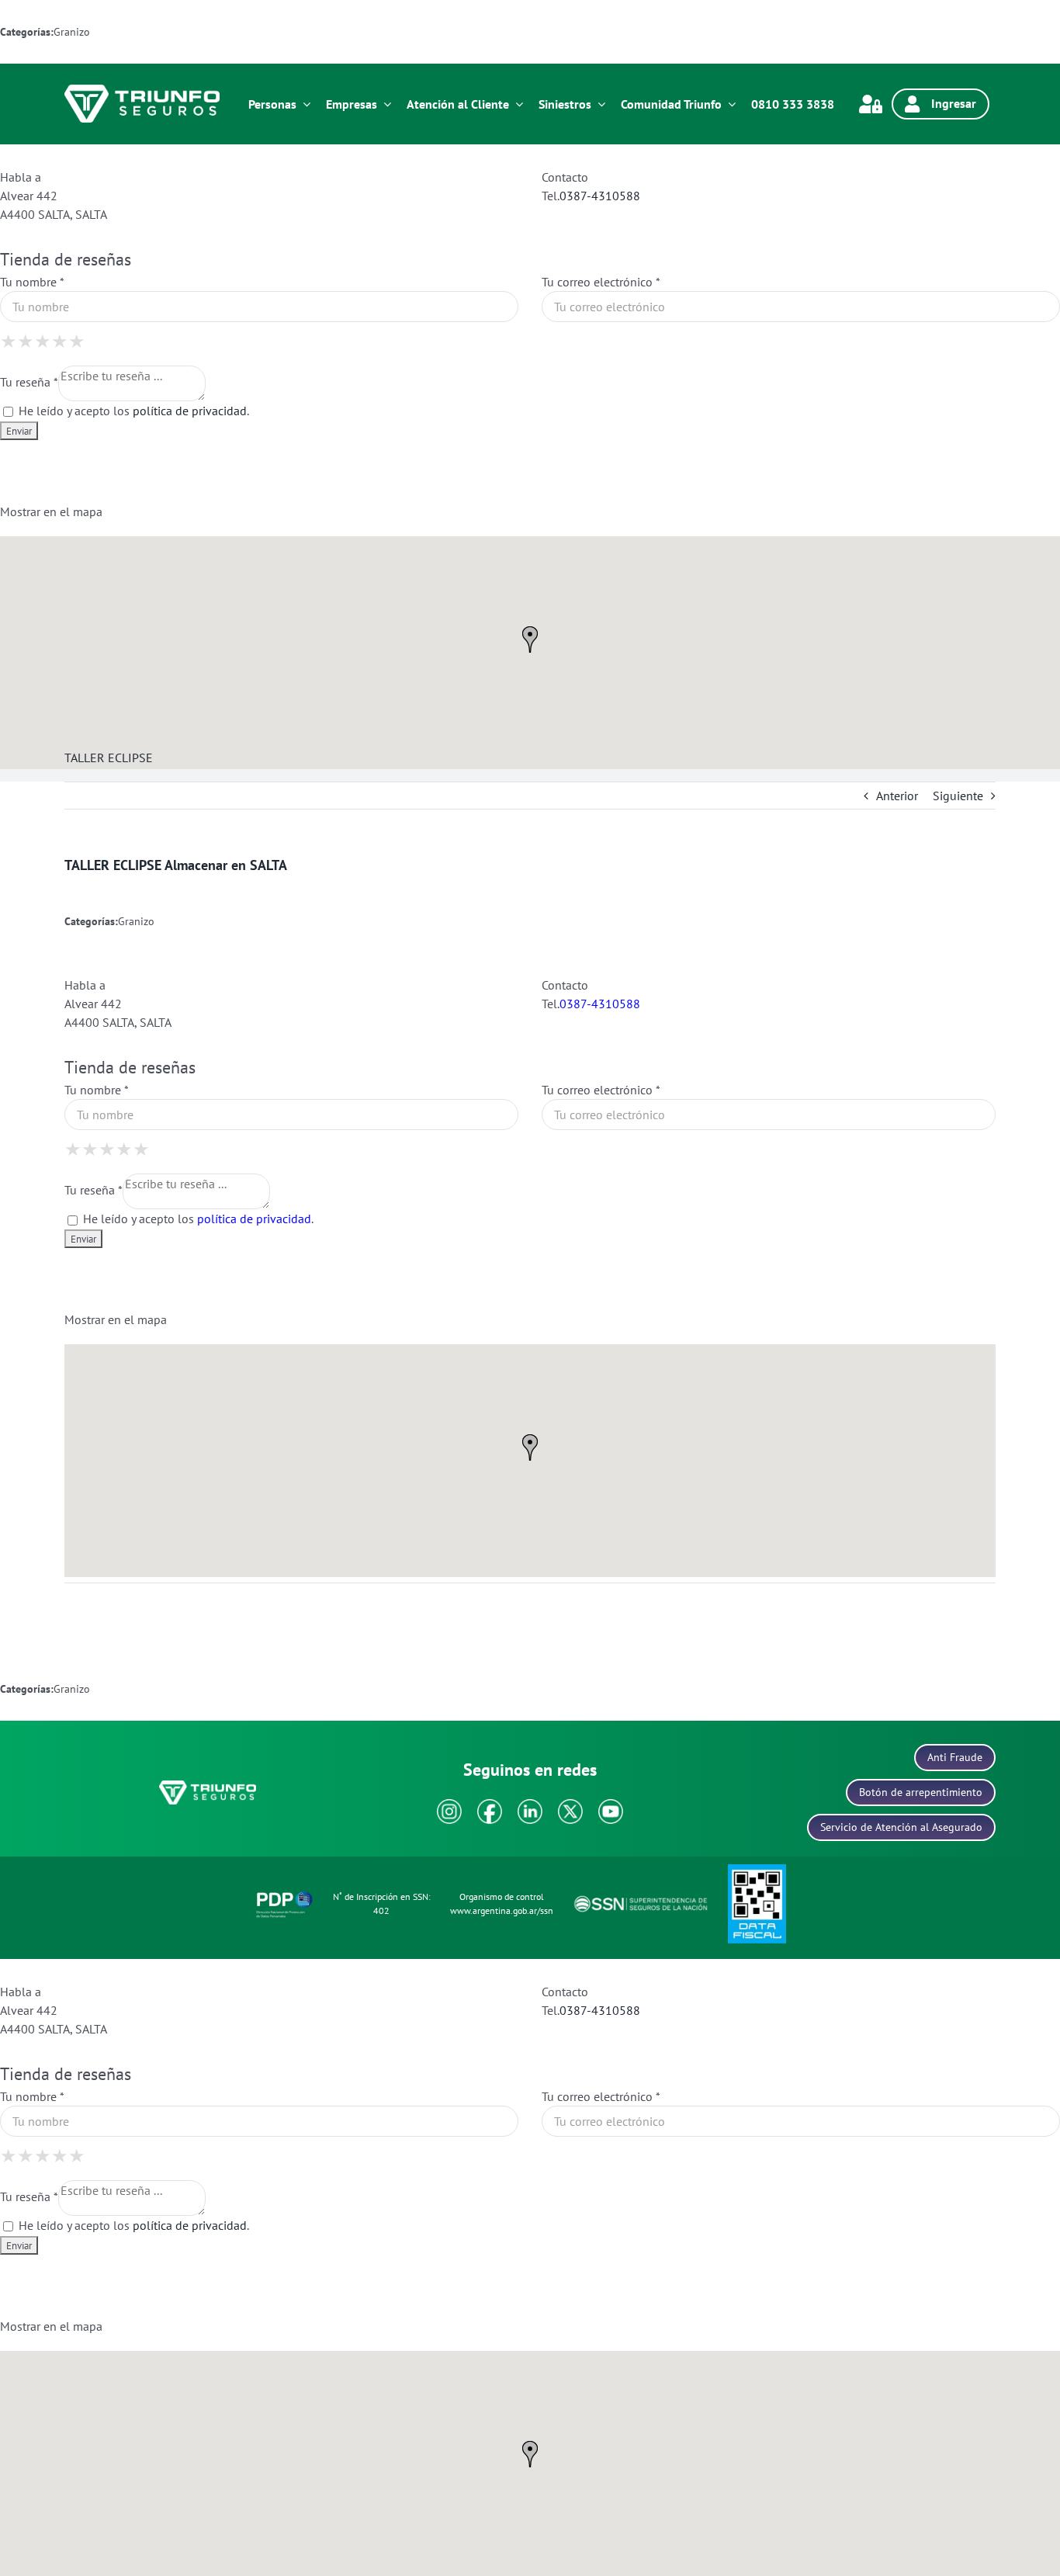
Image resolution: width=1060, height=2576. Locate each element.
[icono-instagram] (449, 1805)
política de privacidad (190, 411)
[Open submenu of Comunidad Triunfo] (729, 104)
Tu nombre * (32, 282)
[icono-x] (570, 1805)
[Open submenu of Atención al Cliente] (516, 104)
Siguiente (958, 796)
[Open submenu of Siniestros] (598, 104)
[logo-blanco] (142, 91)
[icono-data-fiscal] (757, 1870)
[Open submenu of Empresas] (384, 104)
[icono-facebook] (490, 1805)
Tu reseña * (29, 382)
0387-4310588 (600, 196)
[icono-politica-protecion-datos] (284, 1894)
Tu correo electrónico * (601, 282)
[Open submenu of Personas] (303, 104)
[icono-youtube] (611, 1805)
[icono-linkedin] (530, 1805)
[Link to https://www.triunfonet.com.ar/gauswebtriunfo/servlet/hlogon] (871, 104)
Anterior (897, 796)
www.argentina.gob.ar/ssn (502, 1910)
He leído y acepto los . (132, 411)
